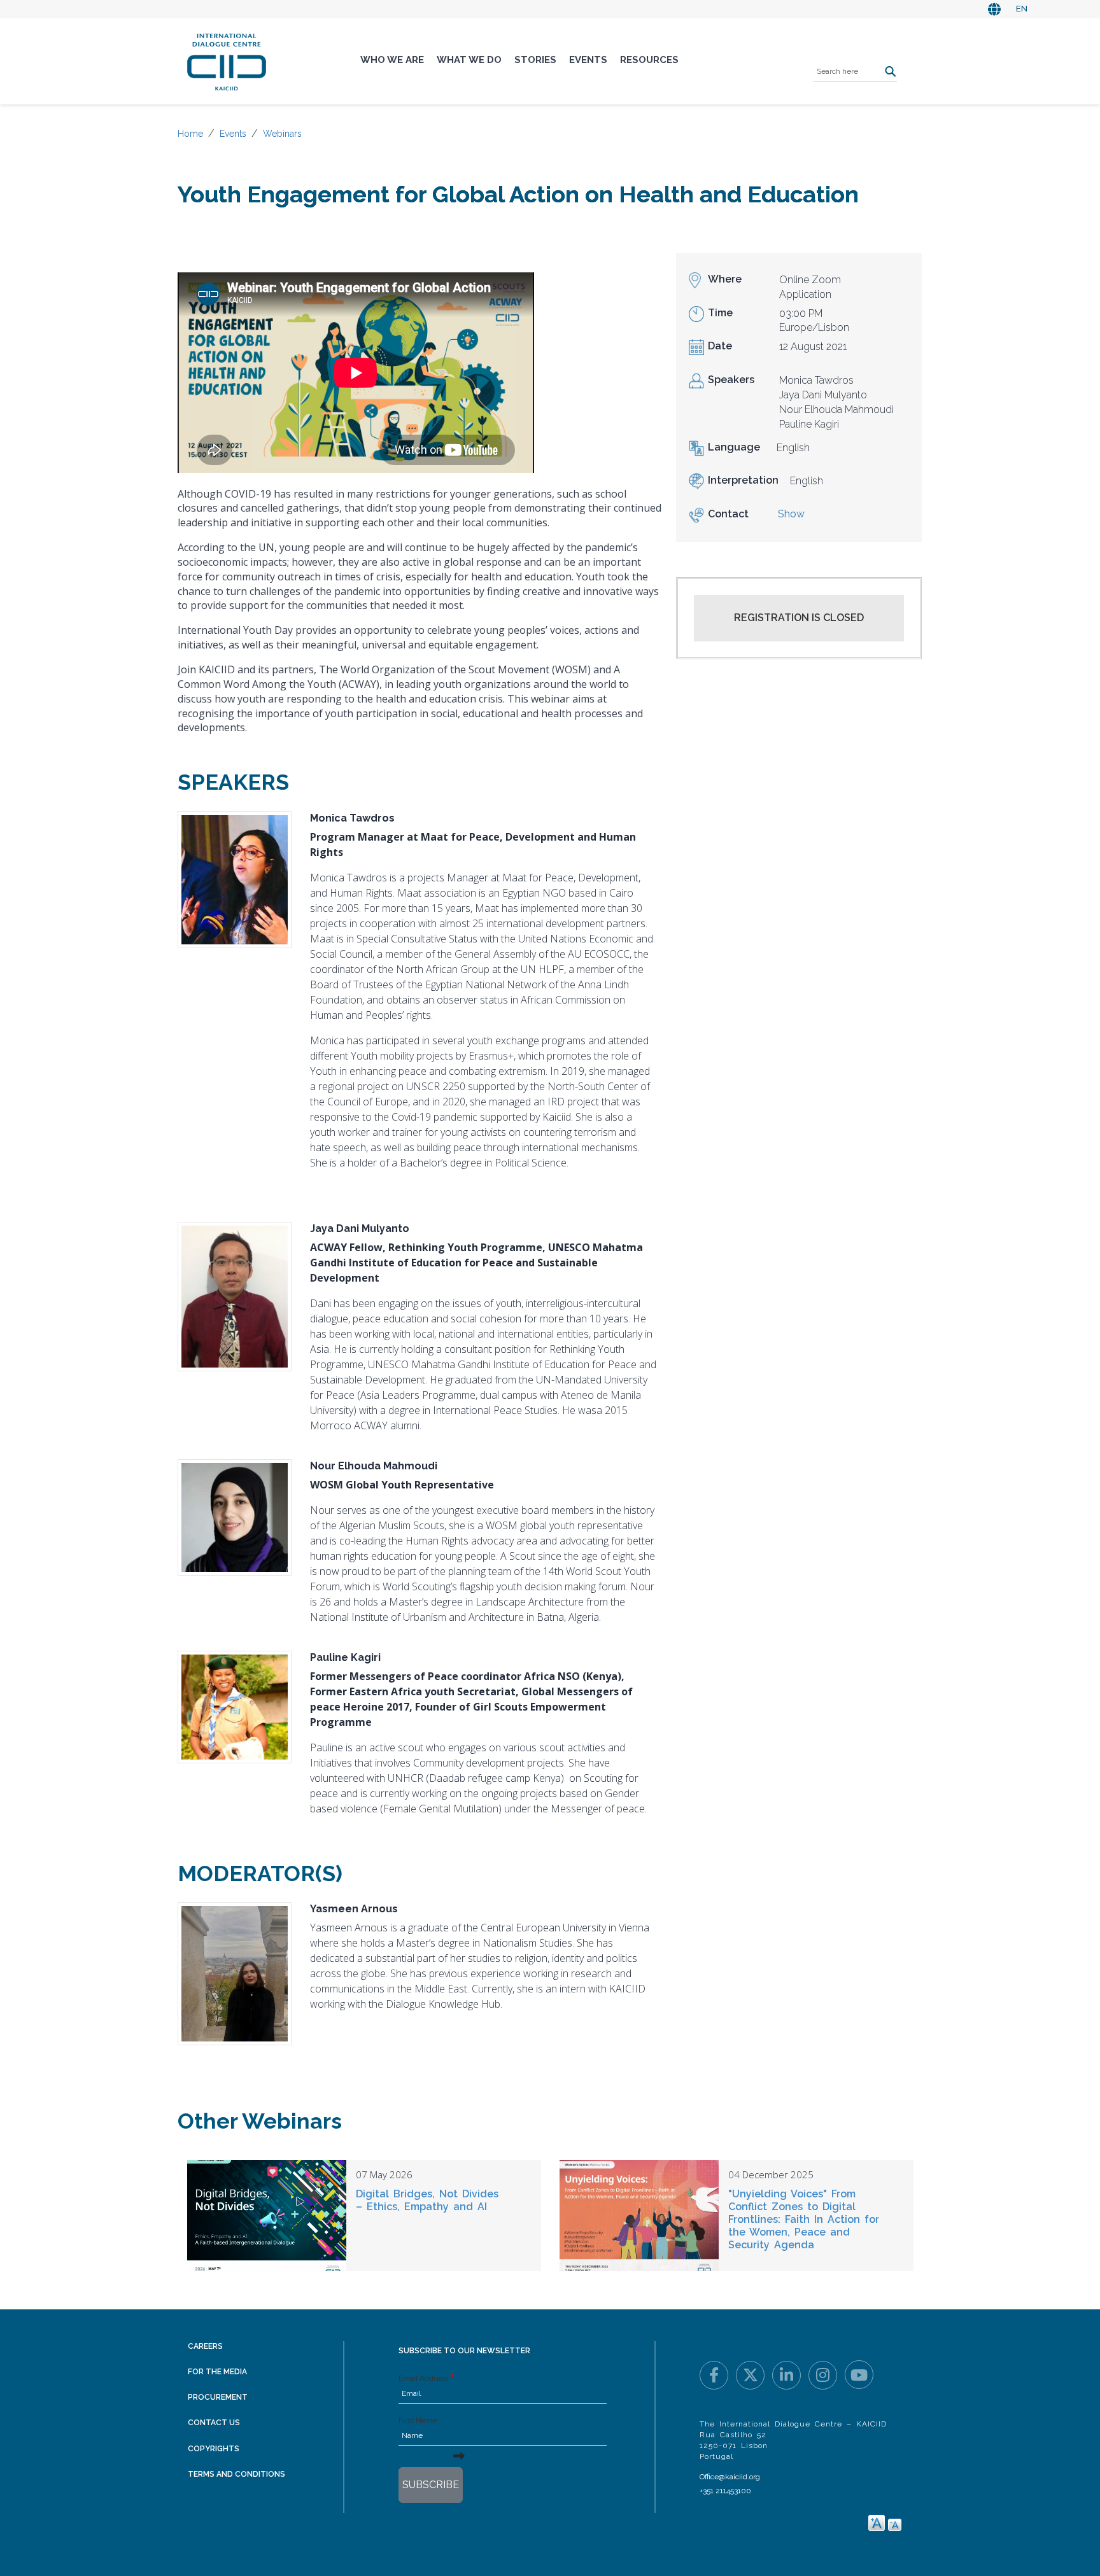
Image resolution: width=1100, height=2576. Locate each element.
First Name (418, 2420)
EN (1022, 9)
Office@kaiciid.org (730, 2477)
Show (791, 514)
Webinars (282, 134)
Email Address (423, 2378)
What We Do (469, 60)
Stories (535, 60)
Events (588, 60)
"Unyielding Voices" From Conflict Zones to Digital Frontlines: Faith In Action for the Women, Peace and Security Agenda (804, 2219)
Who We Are (392, 60)
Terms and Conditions (236, 2474)
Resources (649, 60)
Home (190, 134)
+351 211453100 (725, 2491)
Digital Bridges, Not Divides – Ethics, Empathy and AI (427, 2200)
